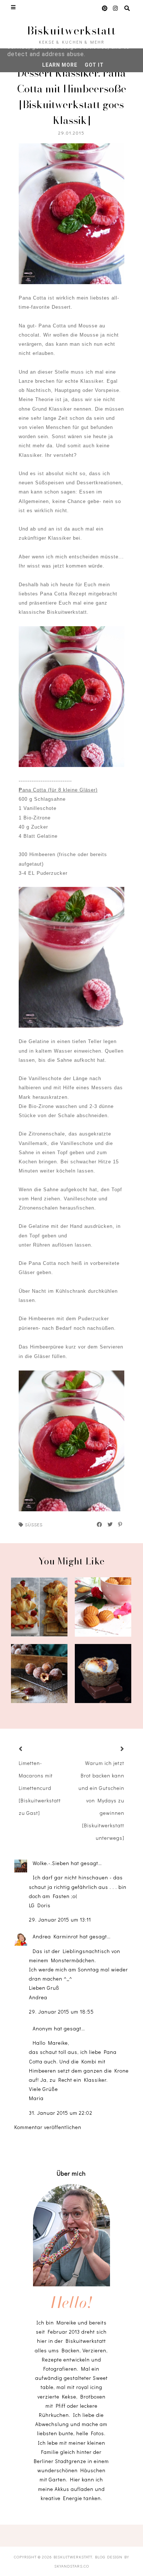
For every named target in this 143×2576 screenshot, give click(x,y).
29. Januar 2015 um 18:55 (61, 2012)
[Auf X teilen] (110, 1524)
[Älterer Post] (113, 1749)
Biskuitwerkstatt (71, 30)
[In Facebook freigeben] (100, 1524)
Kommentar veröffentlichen (48, 2127)
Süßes (34, 1524)
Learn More (60, 65)
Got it (94, 65)
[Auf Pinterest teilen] (120, 1524)
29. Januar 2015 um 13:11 (60, 1920)
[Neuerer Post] (30, 1749)
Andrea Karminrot (56, 1936)
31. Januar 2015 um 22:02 (61, 2113)
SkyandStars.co (72, 2566)
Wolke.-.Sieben (52, 1863)
